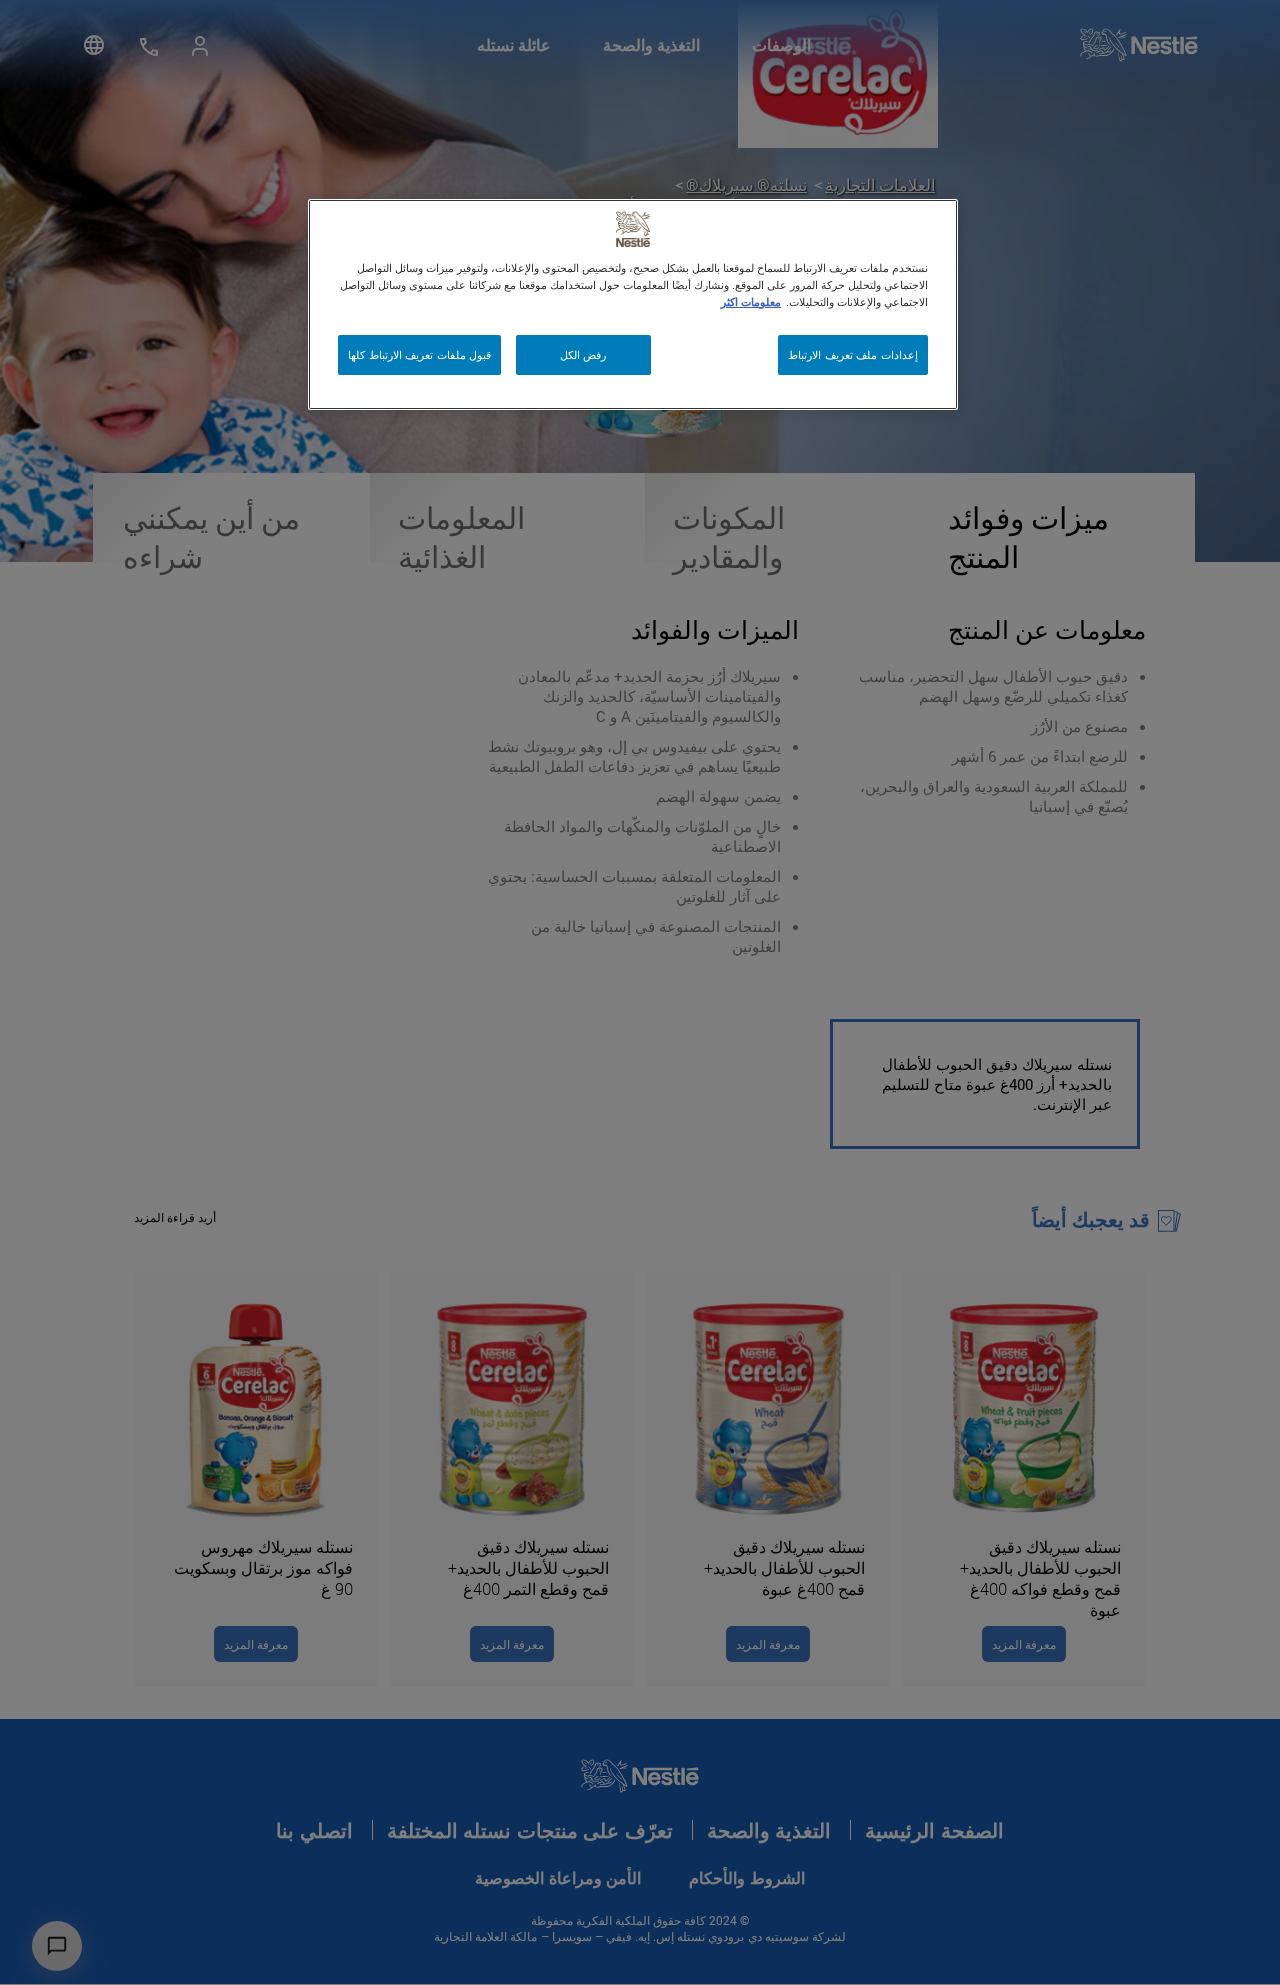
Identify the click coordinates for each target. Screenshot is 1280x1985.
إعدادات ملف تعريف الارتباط (853, 354)
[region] (633, 304)
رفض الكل (583, 354)
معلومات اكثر (751, 301)
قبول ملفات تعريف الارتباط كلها (419, 354)
